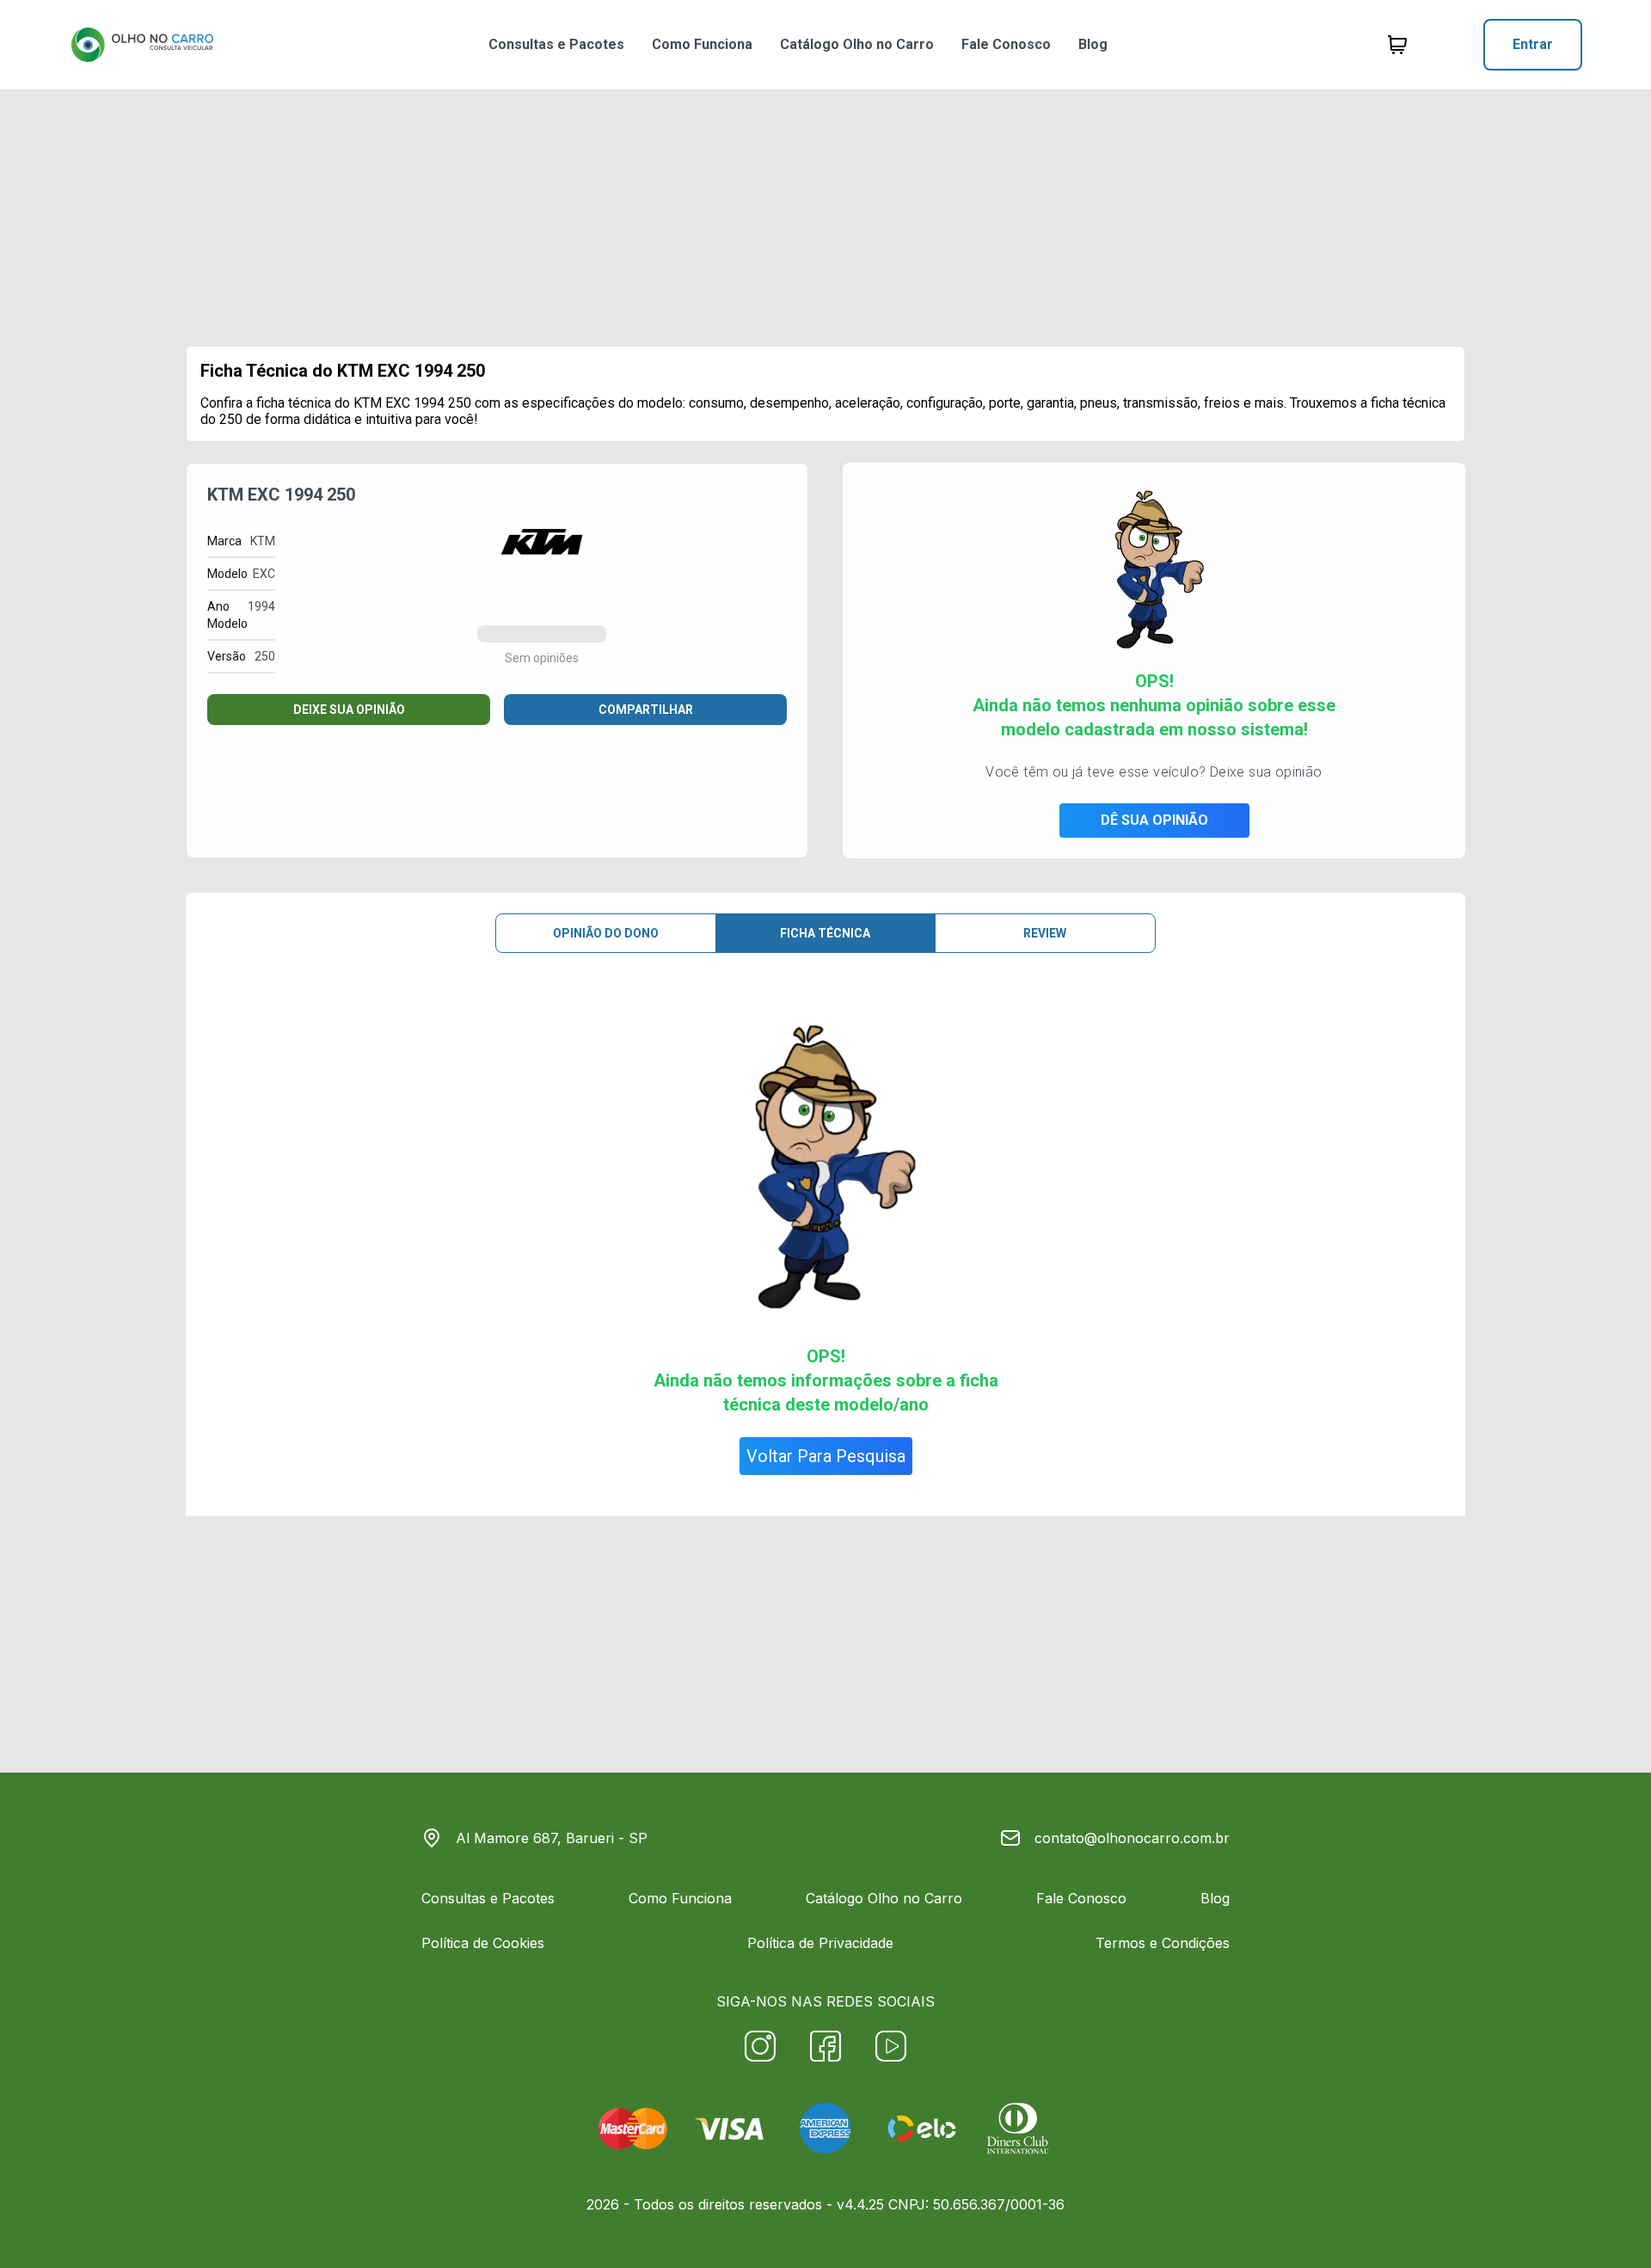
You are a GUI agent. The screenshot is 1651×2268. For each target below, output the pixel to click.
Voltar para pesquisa (826, 1456)
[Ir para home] (142, 45)
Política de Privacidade (820, 1943)
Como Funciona (702, 44)
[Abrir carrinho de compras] (1397, 45)
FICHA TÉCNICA (825, 933)
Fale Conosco (1006, 44)
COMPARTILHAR (646, 710)
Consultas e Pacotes (556, 44)
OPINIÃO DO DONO (606, 933)
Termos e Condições (1163, 1943)
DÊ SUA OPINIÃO (1154, 820)
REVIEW (1045, 933)
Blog (1093, 44)
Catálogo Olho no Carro (857, 44)
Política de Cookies (483, 1943)
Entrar (1533, 44)
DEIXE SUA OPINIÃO (349, 710)
